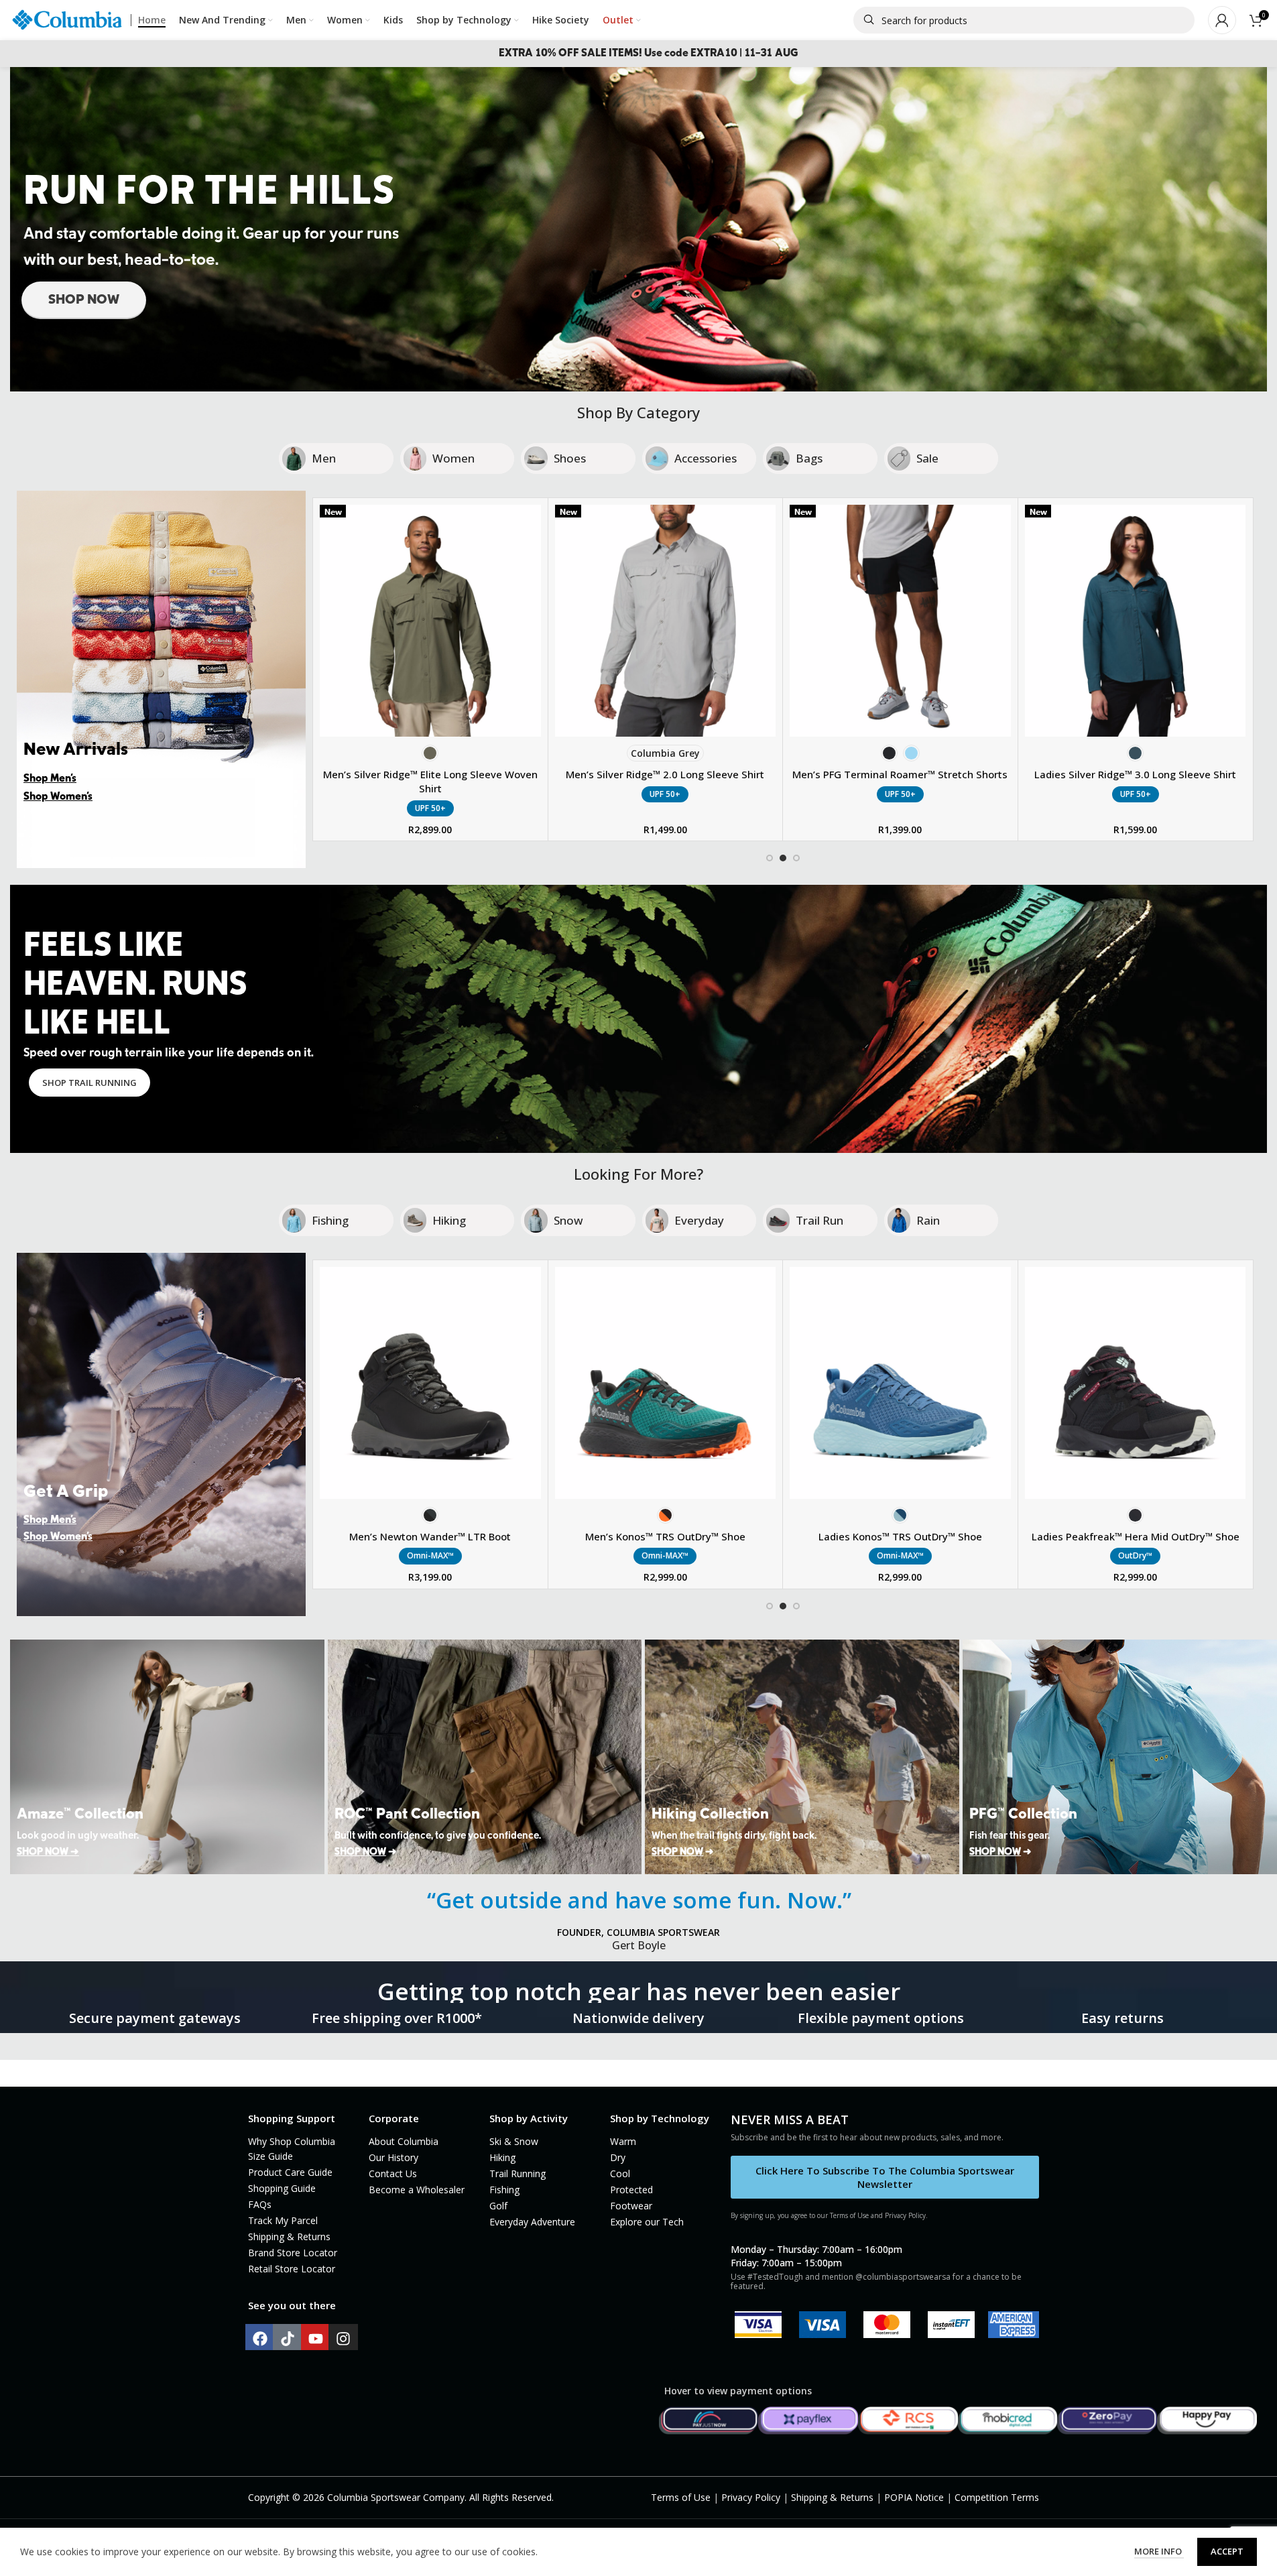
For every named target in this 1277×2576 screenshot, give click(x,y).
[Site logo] (67, 19)
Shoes (570, 458)
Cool (620, 2173)
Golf (498, 2206)
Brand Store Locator (293, 2253)
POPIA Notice (914, 2497)
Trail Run (819, 1220)
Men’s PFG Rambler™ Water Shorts (1135, 774)
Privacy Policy (751, 2497)
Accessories (706, 458)
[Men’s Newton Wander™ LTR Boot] (430, 1383)
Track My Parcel (283, 2220)
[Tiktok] (288, 2339)
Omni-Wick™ (900, 794)
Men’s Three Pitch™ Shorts (901, 774)
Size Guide (270, 2156)
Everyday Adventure (532, 2222)
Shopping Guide (282, 2188)
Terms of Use (681, 2497)
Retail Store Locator (292, 2269)
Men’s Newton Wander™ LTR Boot (430, 1536)
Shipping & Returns (289, 2236)
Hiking (449, 1220)
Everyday (699, 1220)
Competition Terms (997, 2497)
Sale (927, 458)
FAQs (260, 2204)
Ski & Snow (514, 2141)
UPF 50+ (430, 794)
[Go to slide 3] (796, 858)
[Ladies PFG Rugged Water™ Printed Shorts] (666, 621)
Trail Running (518, 2173)
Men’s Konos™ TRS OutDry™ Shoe (665, 1536)
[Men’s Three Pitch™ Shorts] (901, 621)
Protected (631, 2190)
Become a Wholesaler (417, 2190)
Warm (623, 2141)
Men (324, 458)
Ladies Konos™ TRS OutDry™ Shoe (900, 1536)
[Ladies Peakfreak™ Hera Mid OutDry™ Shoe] (1136, 1383)
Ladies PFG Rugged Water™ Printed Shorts (666, 774)
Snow (568, 1220)
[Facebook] (260, 2339)
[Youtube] (316, 2339)
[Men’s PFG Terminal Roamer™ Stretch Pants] (430, 621)
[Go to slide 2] (783, 858)
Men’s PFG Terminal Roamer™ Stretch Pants (431, 774)
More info (1159, 2551)
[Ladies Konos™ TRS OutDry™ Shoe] (900, 1383)
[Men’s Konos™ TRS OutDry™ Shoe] (666, 1383)
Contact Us (393, 2173)
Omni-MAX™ (430, 1555)
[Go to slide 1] (770, 858)
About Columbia (404, 2141)
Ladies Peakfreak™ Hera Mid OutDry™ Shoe (1136, 1536)
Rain (928, 1220)
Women (453, 458)
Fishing (330, 1220)
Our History (393, 2157)
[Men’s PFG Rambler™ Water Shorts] (1136, 621)
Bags (809, 458)
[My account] (1222, 20)
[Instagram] (343, 2339)
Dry (618, 2157)
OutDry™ (1135, 1555)
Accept (1227, 2551)
